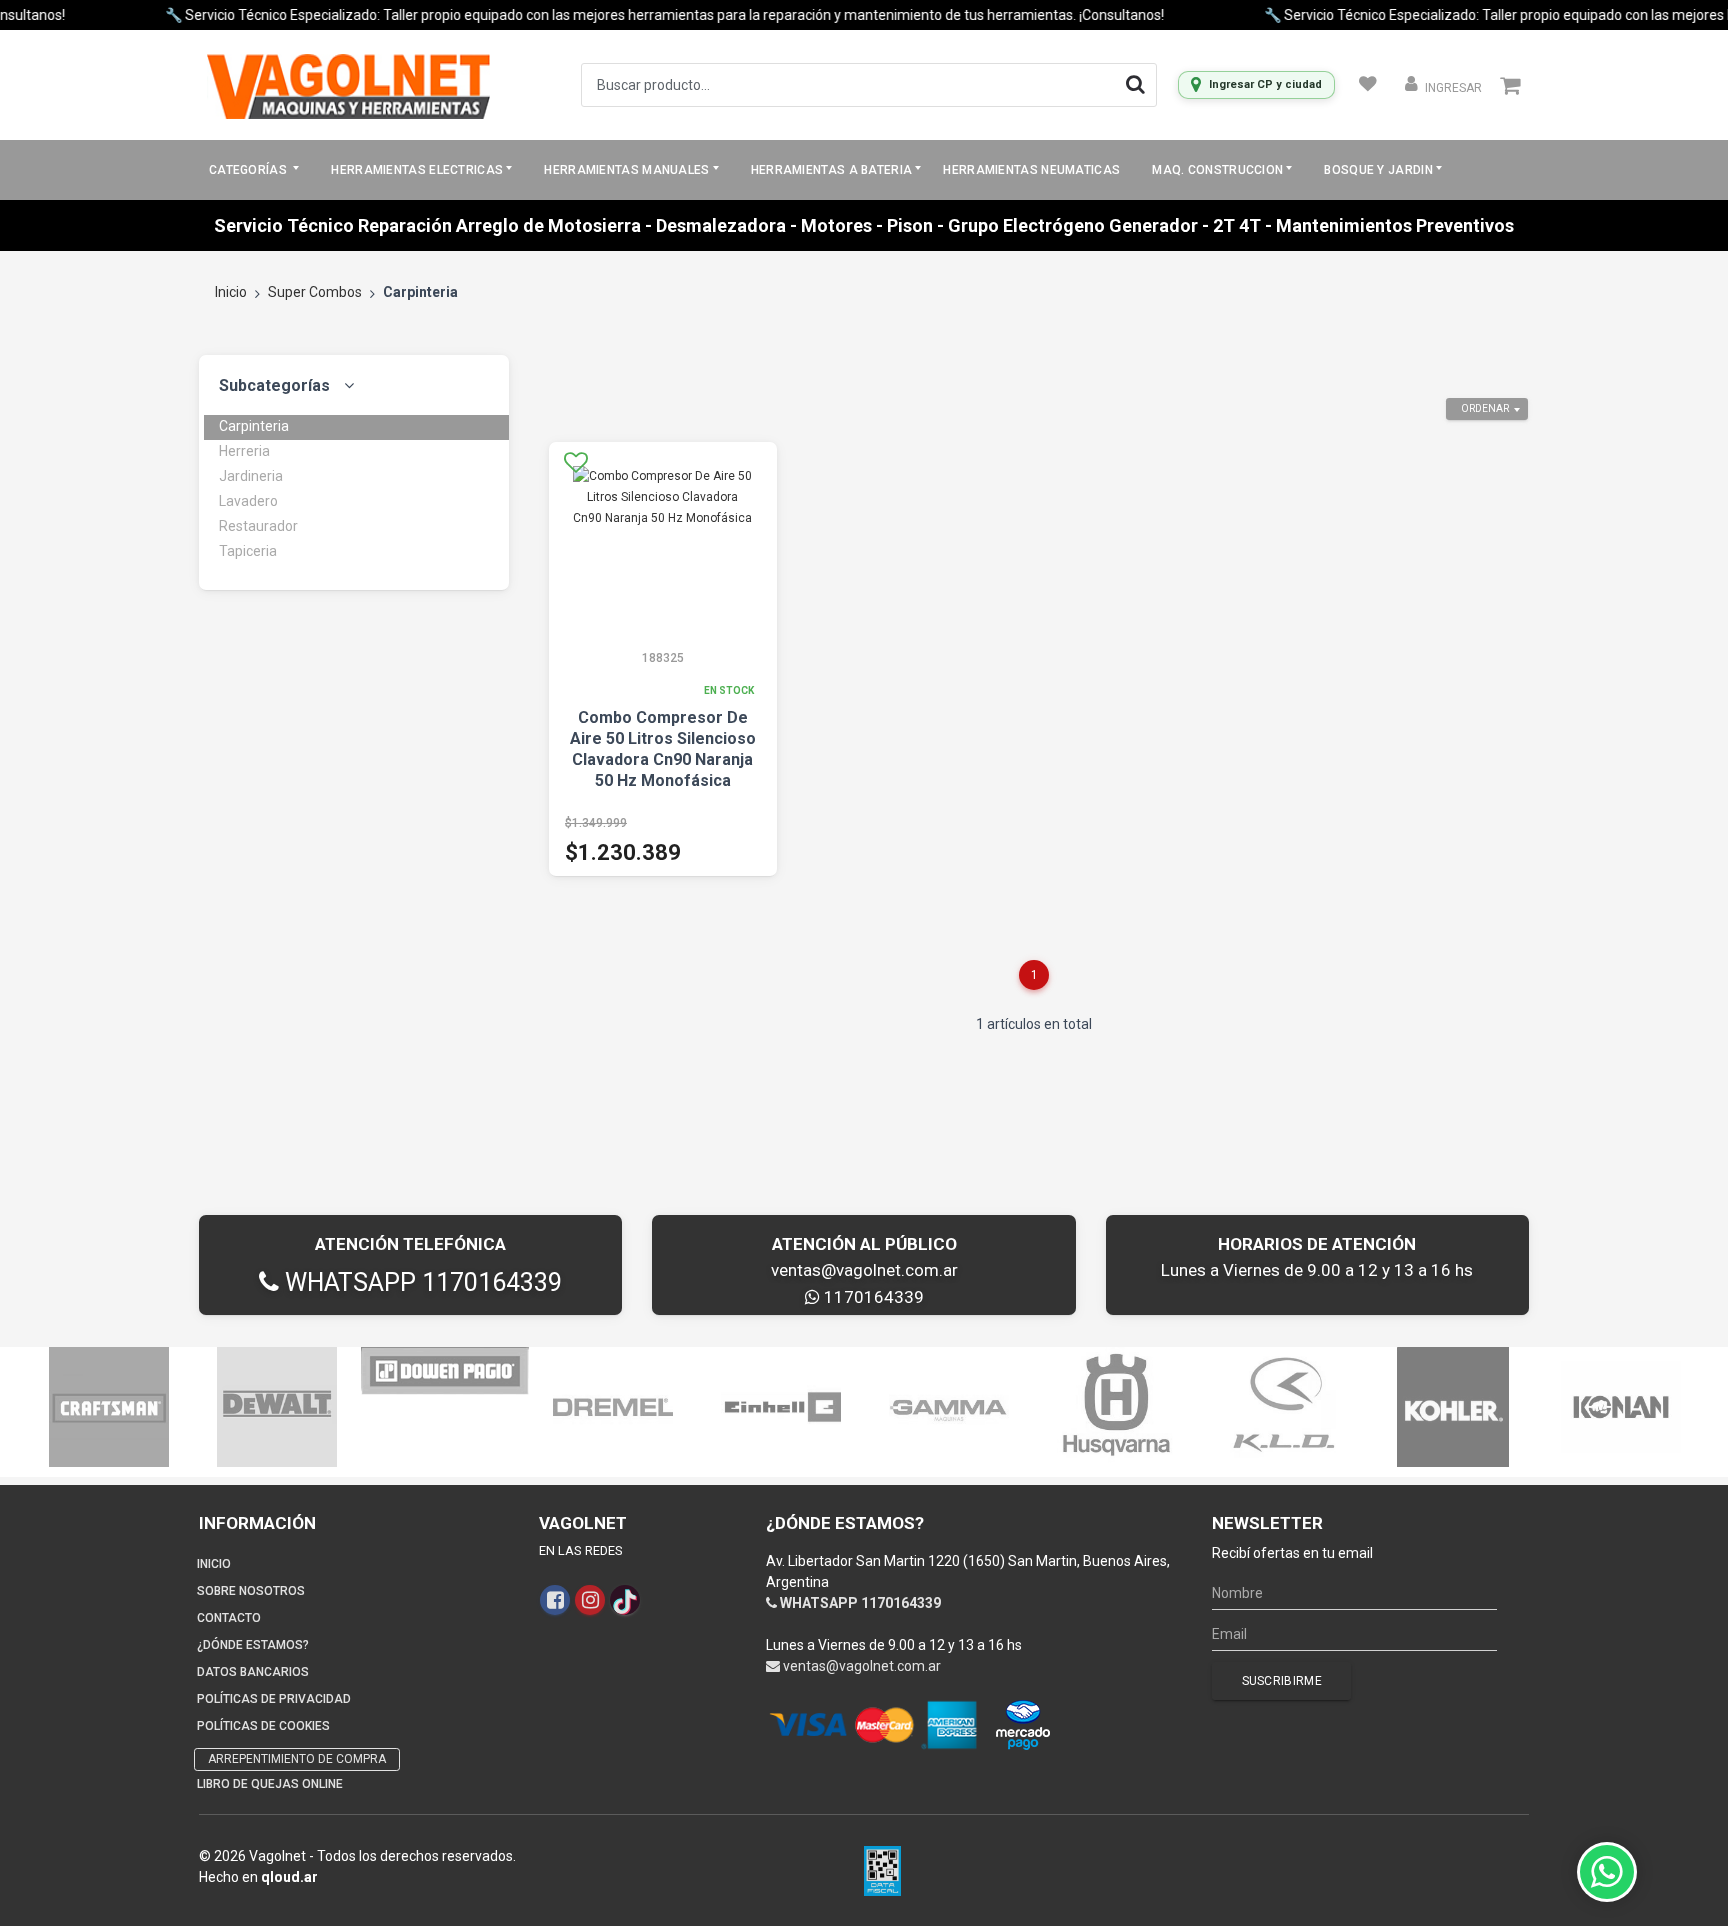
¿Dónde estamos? (253, 1645)
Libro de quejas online (270, 1784)
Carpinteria (254, 426)
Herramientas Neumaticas (1031, 170)
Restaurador (258, 526)
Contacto (229, 1618)
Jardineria (251, 476)
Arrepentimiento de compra (297, 1759)
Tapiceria (248, 551)
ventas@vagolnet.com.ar (864, 1270)
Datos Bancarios (253, 1672)
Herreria (244, 451)
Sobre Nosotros (251, 1591)
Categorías (249, 170)
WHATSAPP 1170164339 (420, 1282)
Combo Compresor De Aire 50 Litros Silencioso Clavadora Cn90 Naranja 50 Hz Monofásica (663, 749)
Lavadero (248, 501)
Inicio (231, 292)
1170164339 (872, 1297)
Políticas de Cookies (263, 1726)
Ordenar (1485, 408)
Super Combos (315, 292)
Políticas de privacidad (274, 1699)
